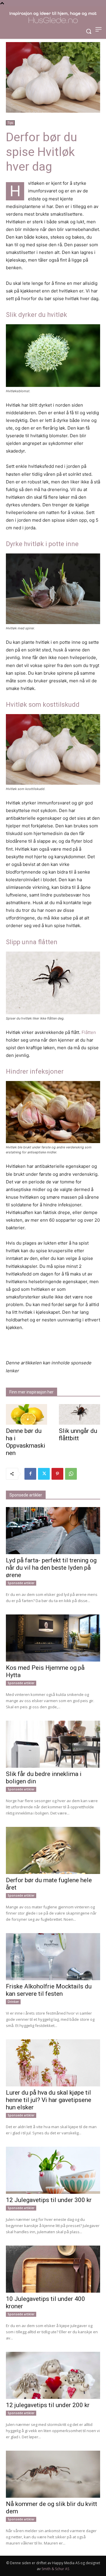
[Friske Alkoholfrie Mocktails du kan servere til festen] (53, 1957)
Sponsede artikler (21, 1583)
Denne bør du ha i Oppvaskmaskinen (26, 1442)
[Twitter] (44, 1474)
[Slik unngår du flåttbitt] (79, 1414)
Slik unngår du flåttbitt (78, 1435)
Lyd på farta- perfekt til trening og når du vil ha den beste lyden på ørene (51, 1568)
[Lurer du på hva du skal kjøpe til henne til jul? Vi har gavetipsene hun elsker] (53, 2063)
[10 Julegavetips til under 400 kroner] (53, 2269)
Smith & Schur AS (55, 2569)
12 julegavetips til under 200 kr (48, 2405)
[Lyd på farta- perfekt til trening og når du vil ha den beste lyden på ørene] (53, 1531)
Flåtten (89, 1032)
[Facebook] (30, 1474)
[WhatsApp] (71, 1474)
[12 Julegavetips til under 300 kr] (53, 2170)
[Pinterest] (57, 1474)
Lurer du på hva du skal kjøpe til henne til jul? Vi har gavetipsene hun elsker (49, 2100)
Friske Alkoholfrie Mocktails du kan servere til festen (49, 1990)
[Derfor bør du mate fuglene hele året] (53, 1850)
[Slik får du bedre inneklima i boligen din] (53, 1744)
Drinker (13, 2002)
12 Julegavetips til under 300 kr (49, 2200)
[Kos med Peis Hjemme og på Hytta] (53, 1638)
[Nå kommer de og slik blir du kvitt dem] (53, 2474)
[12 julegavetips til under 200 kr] (53, 2375)
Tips (10, 123)
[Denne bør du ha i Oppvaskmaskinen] (26, 1414)
